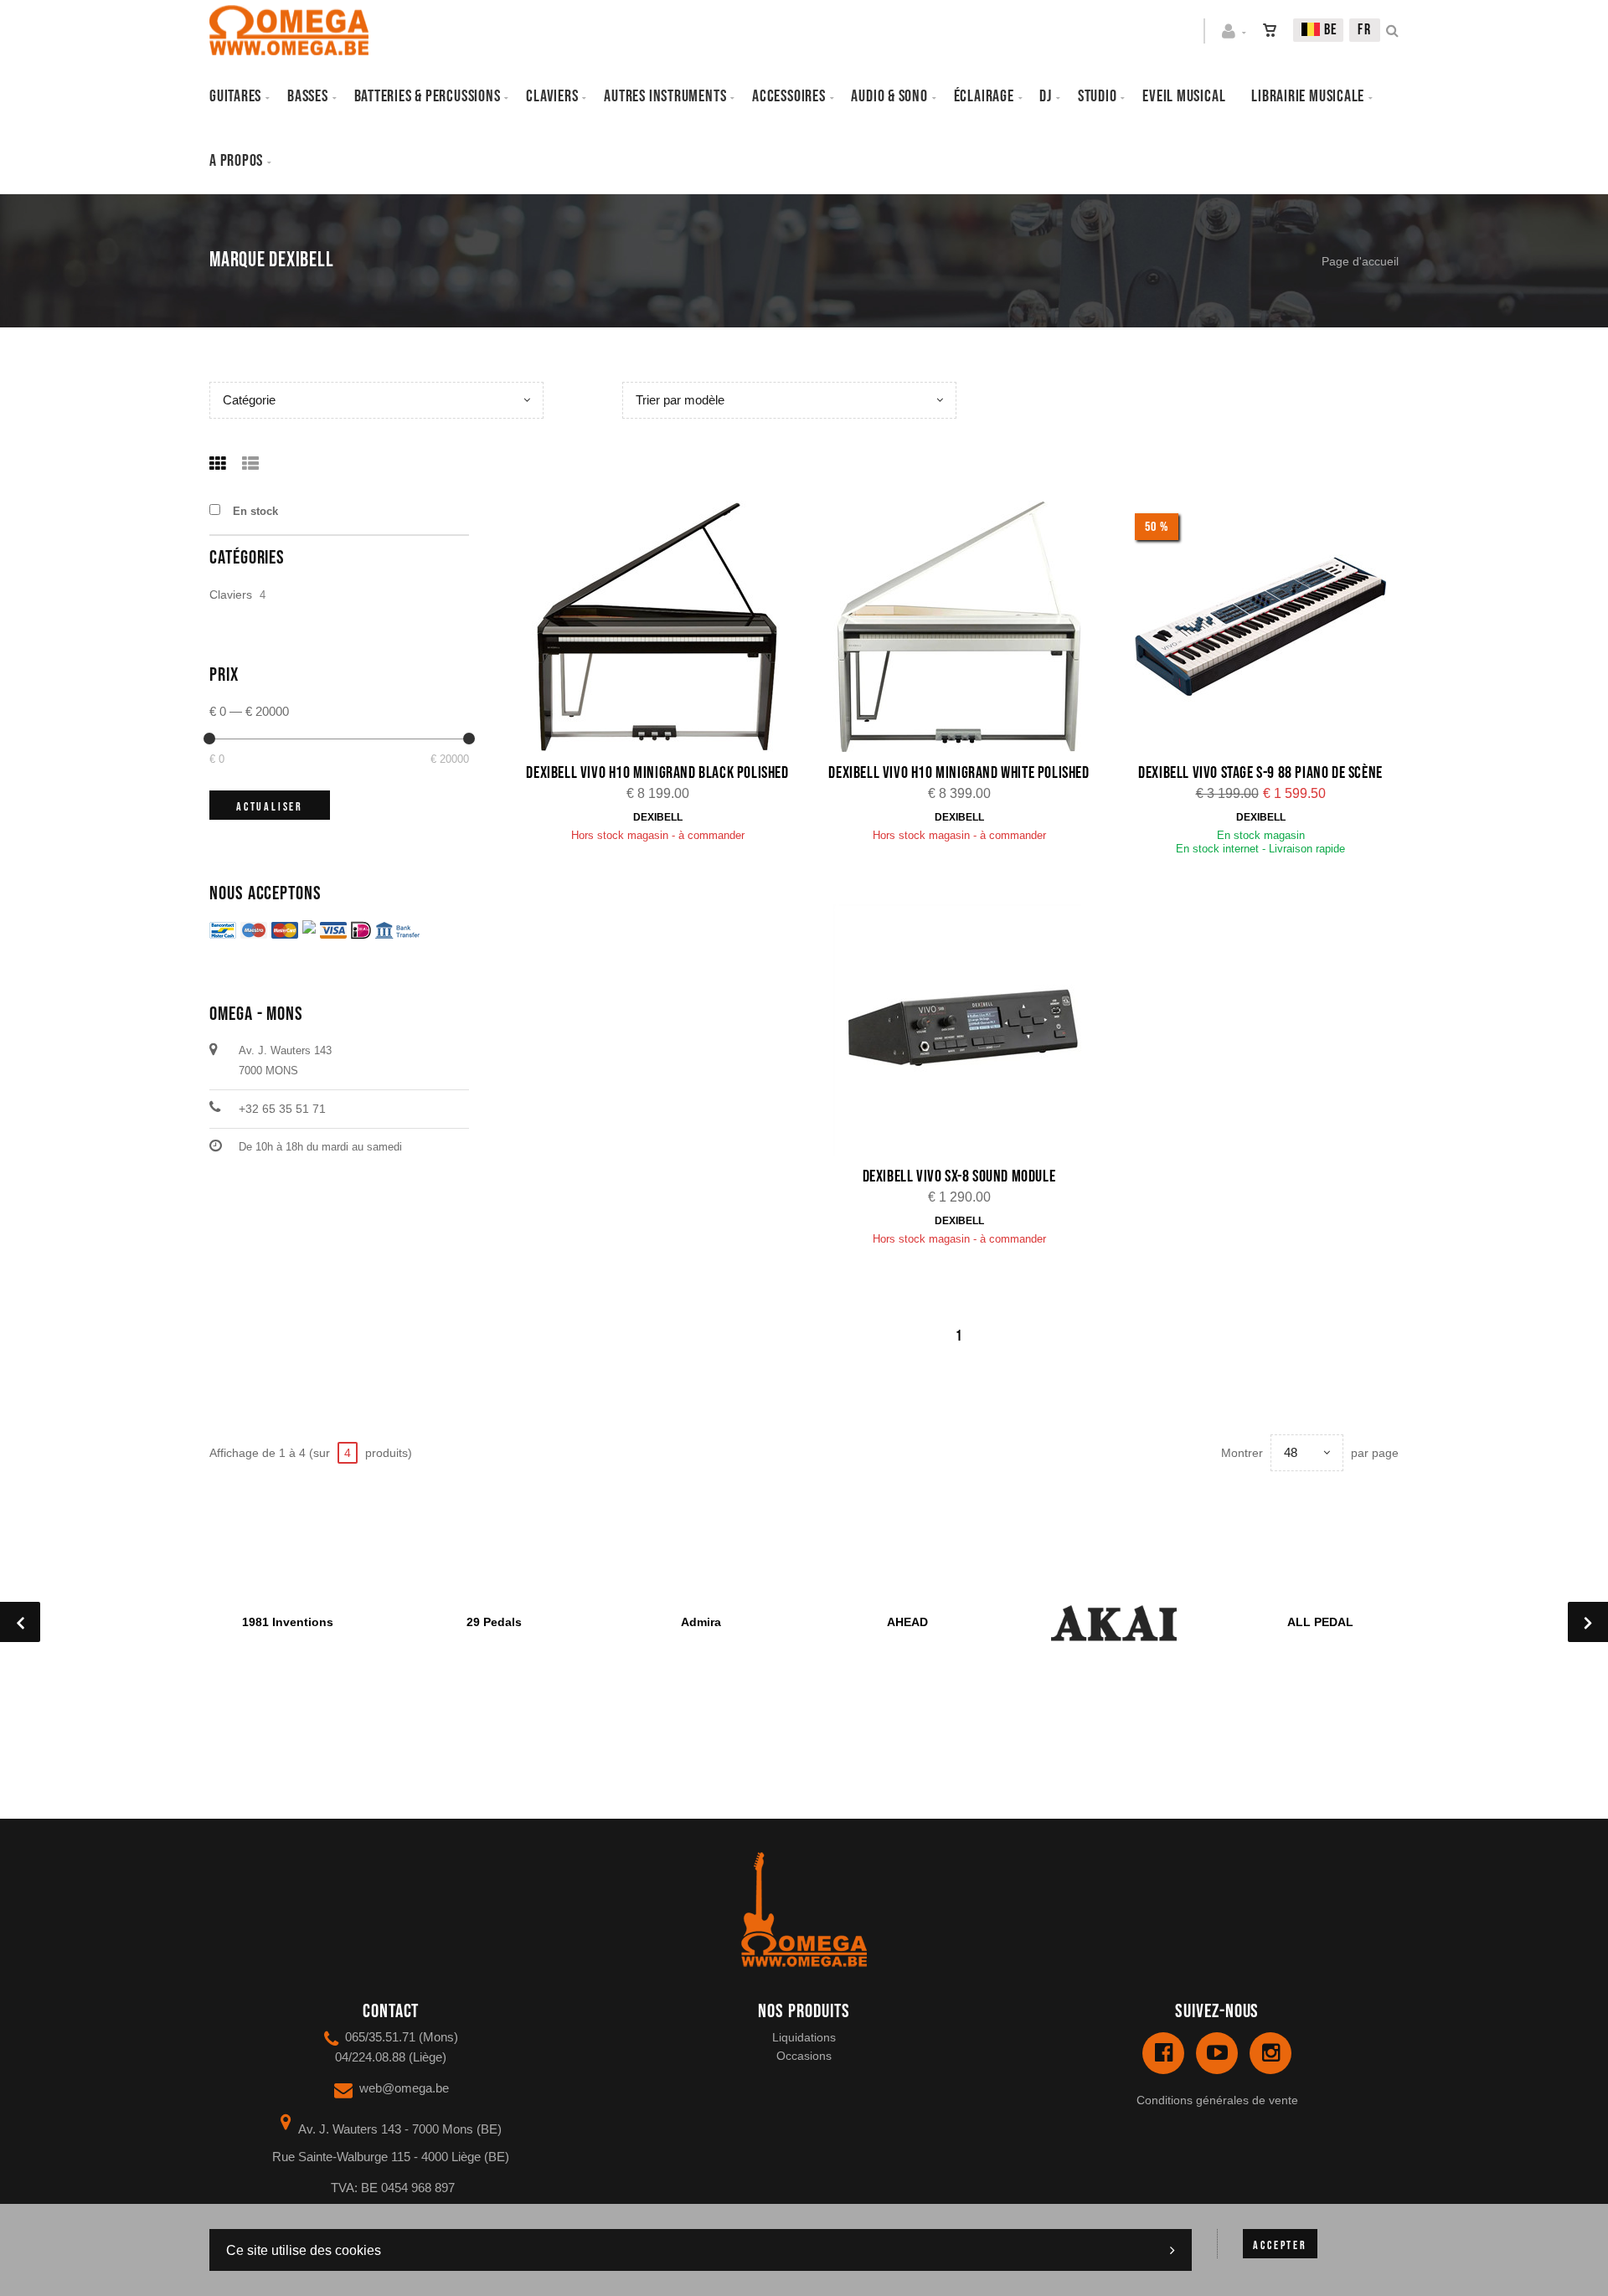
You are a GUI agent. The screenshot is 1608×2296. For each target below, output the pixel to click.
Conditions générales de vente (1217, 2100)
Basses (308, 96)
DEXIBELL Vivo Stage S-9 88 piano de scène (1260, 773)
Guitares (235, 96)
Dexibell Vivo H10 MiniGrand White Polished (959, 773)
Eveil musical (1184, 96)
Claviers (552, 96)
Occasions (804, 2056)
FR (1365, 30)
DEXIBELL (658, 817)
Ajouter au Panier (666, 628)
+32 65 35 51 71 (282, 1109)
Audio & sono (889, 96)
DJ (1046, 96)
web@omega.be (404, 2088)
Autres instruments (665, 96)
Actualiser (270, 807)
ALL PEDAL (1320, 1622)
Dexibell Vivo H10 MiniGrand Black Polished (657, 773)
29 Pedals (494, 1622)
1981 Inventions (288, 1622)
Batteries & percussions (428, 96)
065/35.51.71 (380, 2037)
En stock (255, 511)
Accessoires (789, 96)
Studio (1098, 96)
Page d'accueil (1360, 261)
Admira (701, 1622)
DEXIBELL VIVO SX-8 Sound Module (959, 1176)
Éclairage (984, 96)
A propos (236, 161)
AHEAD (907, 1622)
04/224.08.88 (370, 2057)
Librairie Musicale (1308, 96)
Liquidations (804, 2037)
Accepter (1280, 2245)
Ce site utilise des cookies (304, 2250)
